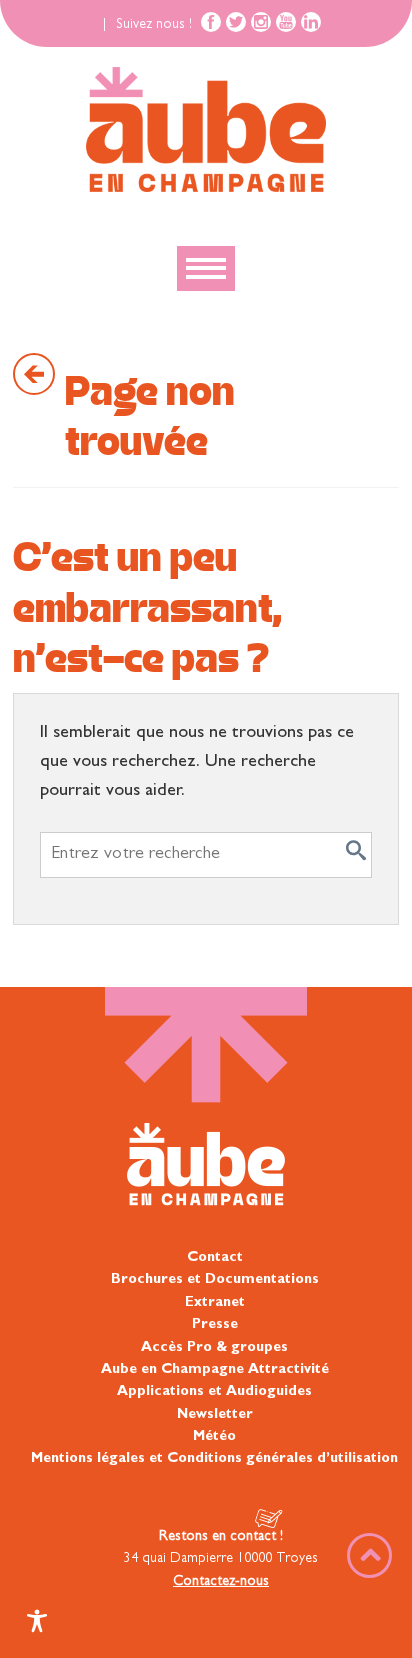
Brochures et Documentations (215, 1280)
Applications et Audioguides (214, 1392)
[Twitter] (236, 22)
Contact (215, 1258)
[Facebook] (211, 22)
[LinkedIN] (311, 22)
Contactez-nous (221, 1582)
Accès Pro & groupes (214, 1348)
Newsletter (215, 1415)
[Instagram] (261, 22)
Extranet (215, 1303)
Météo (214, 1437)
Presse (215, 1325)
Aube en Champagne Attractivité (215, 1370)
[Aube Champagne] (205, 131)
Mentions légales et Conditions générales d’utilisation (214, 1459)
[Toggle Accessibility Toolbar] (37, 1621)
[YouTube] (286, 22)
